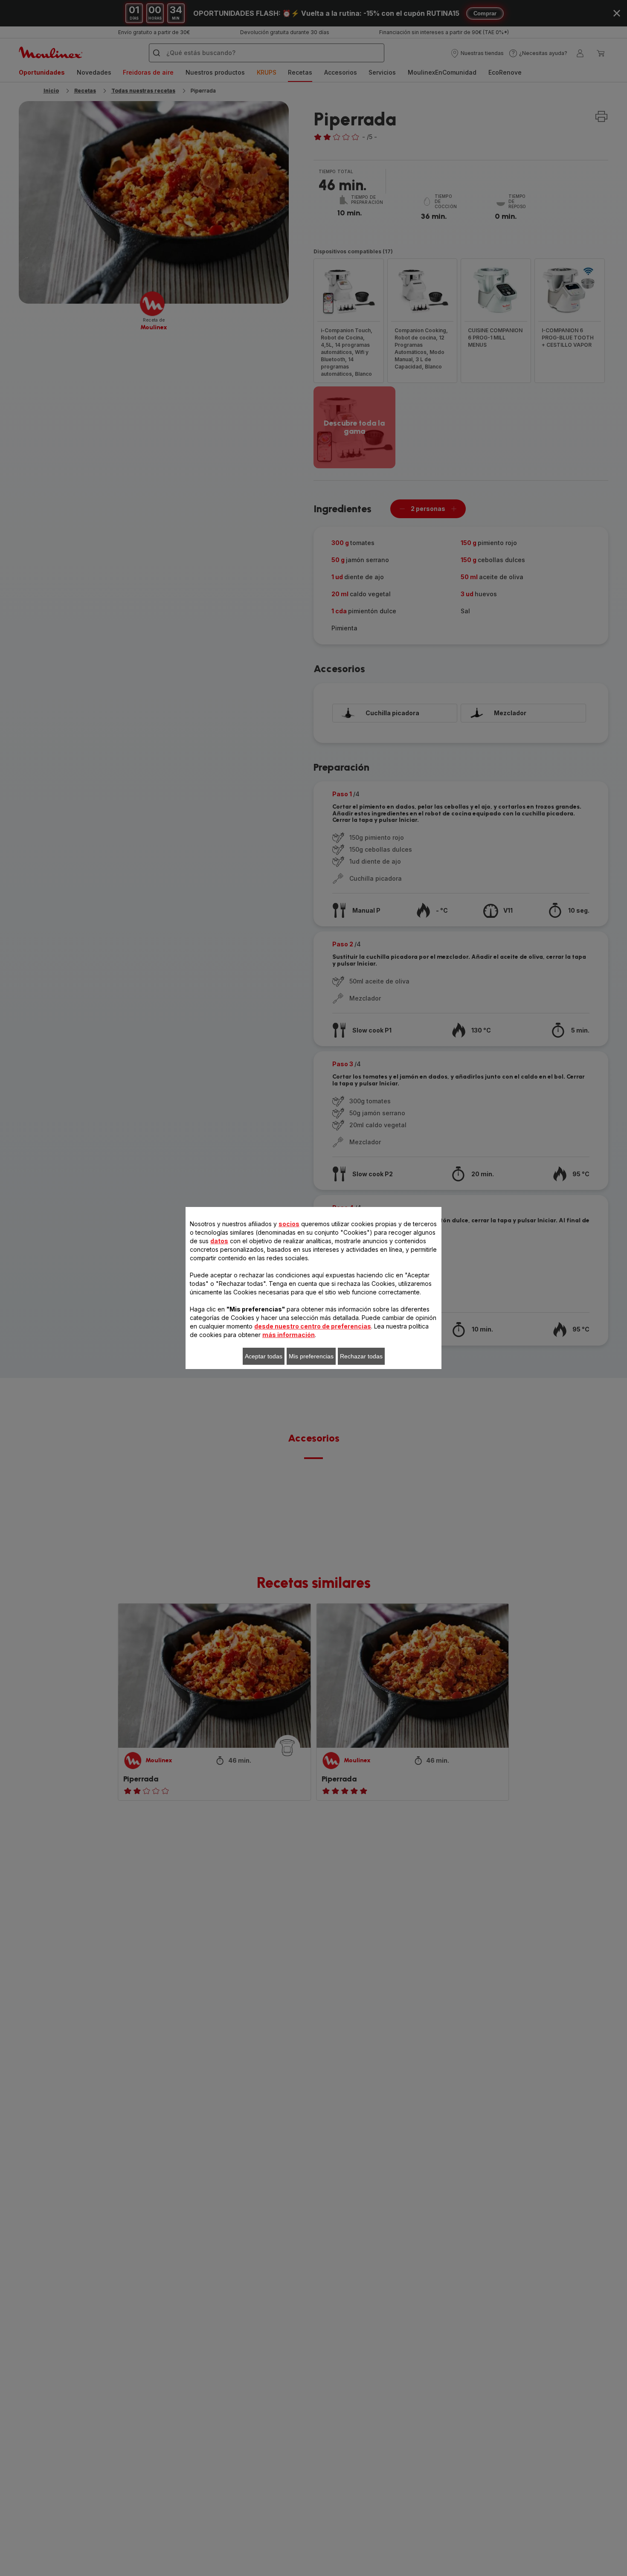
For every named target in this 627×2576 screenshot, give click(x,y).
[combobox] (203, 1292)
